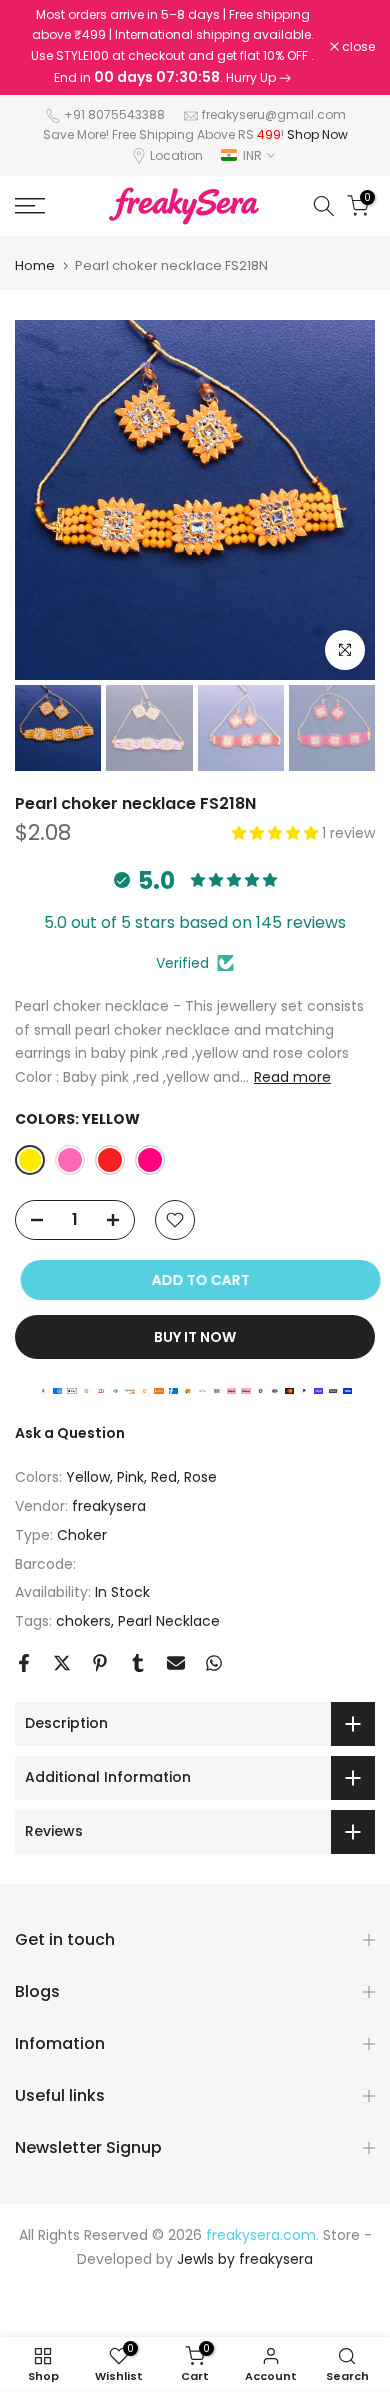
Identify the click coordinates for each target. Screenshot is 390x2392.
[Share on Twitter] (62, 1663)
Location (176, 155)
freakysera (109, 1506)
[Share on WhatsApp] (214, 1663)
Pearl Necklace (169, 1621)
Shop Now (317, 134)
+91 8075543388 (114, 114)
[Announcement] (172, 47)
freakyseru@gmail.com (274, 114)
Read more (292, 1077)
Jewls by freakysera (245, 2259)
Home (35, 265)
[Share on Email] (176, 1663)
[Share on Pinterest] (100, 1663)
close (357, 47)
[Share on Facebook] (24, 1663)
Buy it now (195, 1337)
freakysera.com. (262, 2235)
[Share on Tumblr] (138, 1663)
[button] (277, 833)
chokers (83, 1621)
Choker (82, 1535)
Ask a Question (70, 1433)
